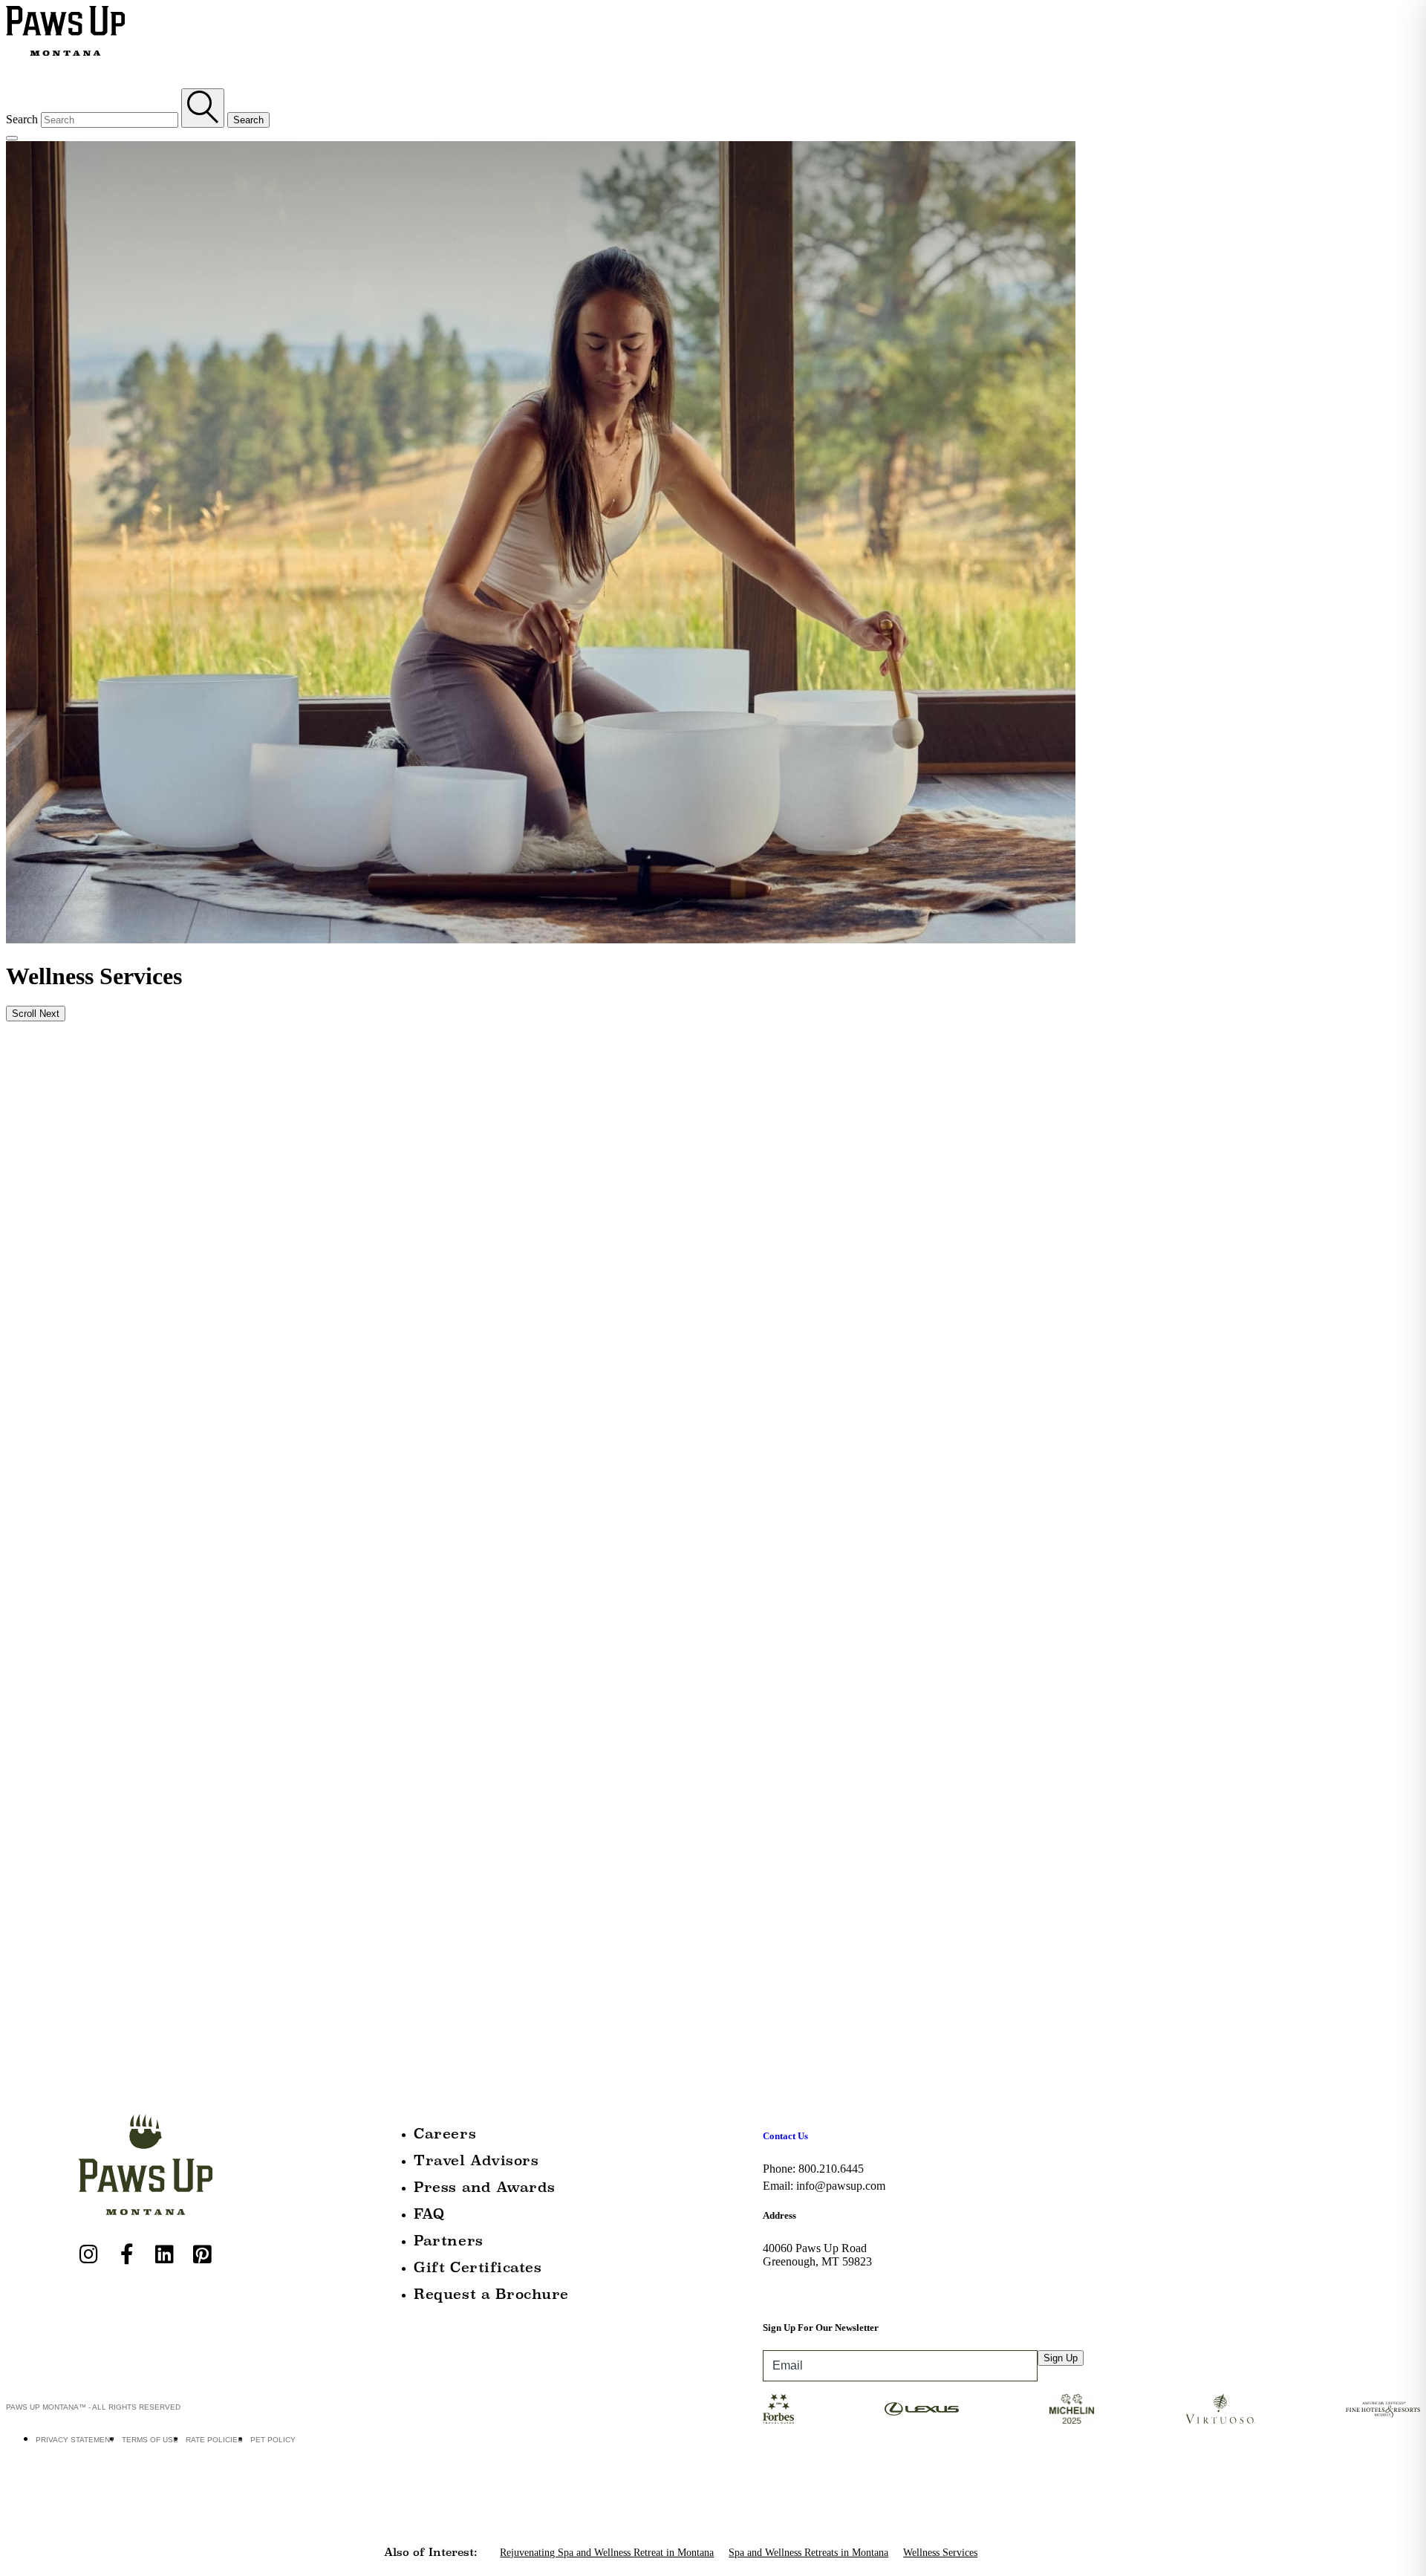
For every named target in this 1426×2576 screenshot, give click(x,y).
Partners (448, 2241)
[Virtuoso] (1221, 2409)
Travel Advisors (476, 2160)
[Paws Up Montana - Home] (65, 32)
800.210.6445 (831, 2169)
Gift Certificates (478, 2267)
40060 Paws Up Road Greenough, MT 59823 (817, 2255)
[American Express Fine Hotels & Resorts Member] (1383, 2409)
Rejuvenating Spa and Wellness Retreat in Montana (607, 2553)
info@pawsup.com (841, 2186)
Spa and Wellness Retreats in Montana (808, 2553)
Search (22, 119)
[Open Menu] (12, 138)
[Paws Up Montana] (146, 2164)
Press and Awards (485, 2187)
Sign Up (1061, 2358)
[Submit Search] (203, 108)
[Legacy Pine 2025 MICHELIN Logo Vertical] (1072, 2409)
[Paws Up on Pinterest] (203, 2254)
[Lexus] (922, 2409)
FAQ (429, 2214)
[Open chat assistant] (1391, 2541)
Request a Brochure (491, 2294)
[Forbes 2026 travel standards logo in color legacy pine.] (779, 2409)
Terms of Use (150, 2440)
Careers (445, 2134)
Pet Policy (273, 2440)
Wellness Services (940, 2553)
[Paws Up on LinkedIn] (165, 2254)
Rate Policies (214, 2440)
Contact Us (785, 2136)
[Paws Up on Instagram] (89, 2254)
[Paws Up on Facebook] (127, 2254)
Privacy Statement (75, 2440)
